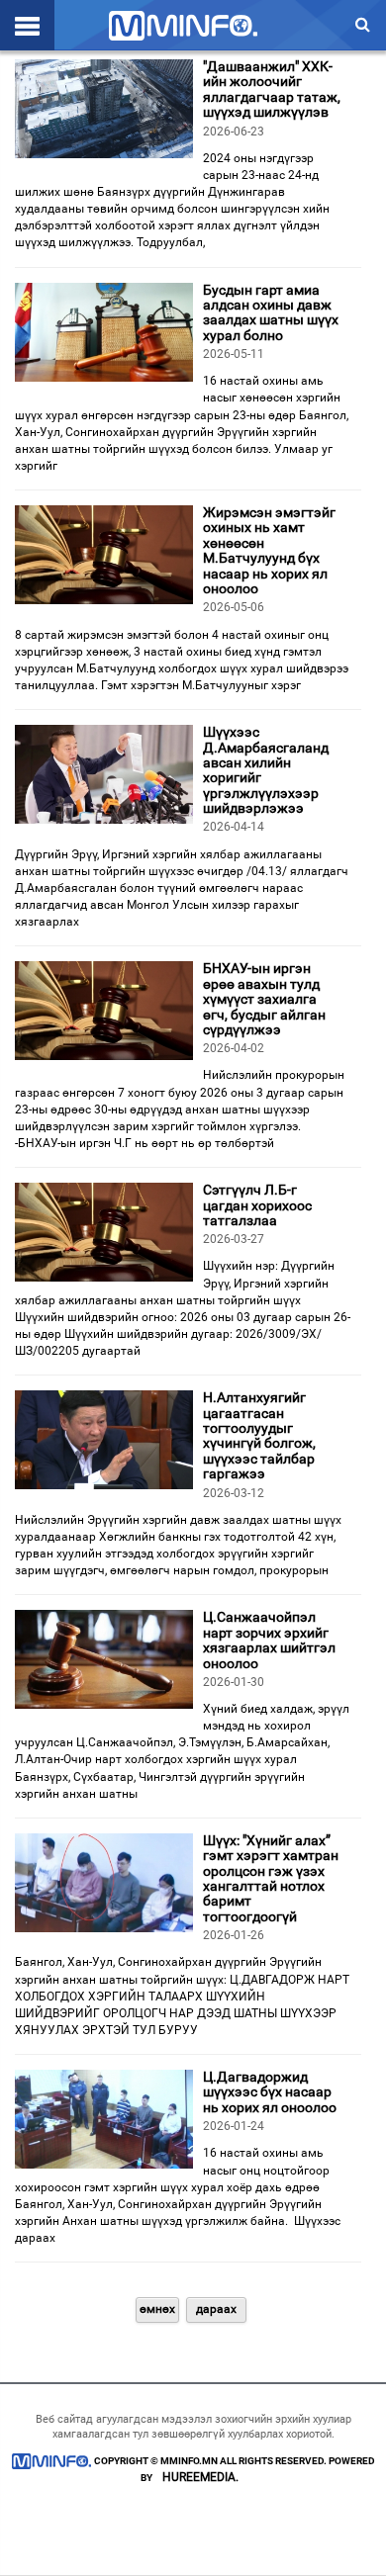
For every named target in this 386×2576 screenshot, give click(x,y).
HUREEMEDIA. (200, 2477)
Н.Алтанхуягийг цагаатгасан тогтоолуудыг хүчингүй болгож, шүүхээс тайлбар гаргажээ (259, 1435)
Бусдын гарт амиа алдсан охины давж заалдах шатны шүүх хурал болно (271, 312)
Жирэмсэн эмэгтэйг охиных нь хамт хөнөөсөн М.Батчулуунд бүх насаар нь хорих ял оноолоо (269, 550)
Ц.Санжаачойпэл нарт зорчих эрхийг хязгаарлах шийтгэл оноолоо (269, 1640)
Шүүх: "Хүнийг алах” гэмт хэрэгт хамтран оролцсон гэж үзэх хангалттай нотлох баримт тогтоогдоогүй (271, 1878)
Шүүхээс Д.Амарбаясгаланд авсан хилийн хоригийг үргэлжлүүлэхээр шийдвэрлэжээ (266, 770)
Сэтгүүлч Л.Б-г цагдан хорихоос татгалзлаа (257, 1205)
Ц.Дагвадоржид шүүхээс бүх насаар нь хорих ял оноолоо (270, 2092)
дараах (216, 2309)
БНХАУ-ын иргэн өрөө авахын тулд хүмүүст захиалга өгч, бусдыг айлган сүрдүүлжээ (264, 999)
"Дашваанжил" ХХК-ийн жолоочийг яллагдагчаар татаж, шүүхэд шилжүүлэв (272, 89)
